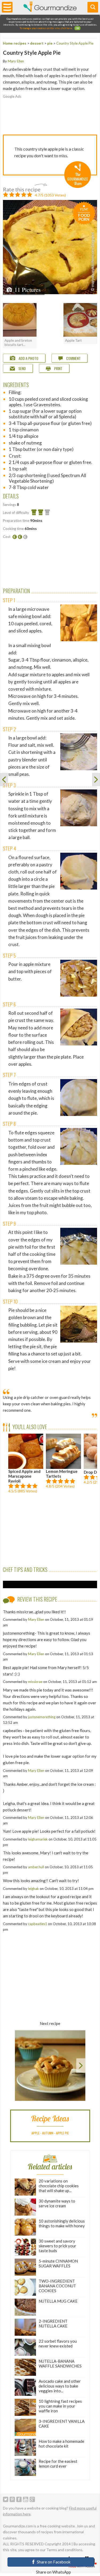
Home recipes (15, 43)
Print (58, 368)
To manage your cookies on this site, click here (46, 28)
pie (50, 43)
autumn (48, 2133)
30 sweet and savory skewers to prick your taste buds (57, 2246)
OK (77, 28)
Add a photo (28, 358)
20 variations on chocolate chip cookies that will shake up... (59, 2186)
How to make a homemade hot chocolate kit (61, 2444)
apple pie (62, 2133)
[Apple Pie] (4, 780)
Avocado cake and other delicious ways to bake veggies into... (60, 2386)
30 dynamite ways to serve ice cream (57, 2203)
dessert (37, 43)
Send (22, 368)
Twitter (6, 2499)
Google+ (32, 2499)
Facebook (19, 2499)
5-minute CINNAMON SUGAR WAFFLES (58, 2263)
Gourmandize (50, 7)
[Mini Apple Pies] (96, 780)
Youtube (26, 2499)
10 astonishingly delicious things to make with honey (62, 2223)
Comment (73, 358)
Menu (7, 7)
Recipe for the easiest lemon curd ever (58, 2464)
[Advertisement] (50, 114)
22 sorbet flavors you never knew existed (58, 2343)
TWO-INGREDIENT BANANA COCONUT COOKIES (57, 2286)
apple (35, 2133)
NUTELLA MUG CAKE (58, 2301)
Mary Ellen (16, 61)
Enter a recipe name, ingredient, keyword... (93, 7)
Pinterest (12, 2499)
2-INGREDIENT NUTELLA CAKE (53, 2323)
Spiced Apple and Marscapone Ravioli (24, 1476)
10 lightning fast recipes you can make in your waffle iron (60, 2406)
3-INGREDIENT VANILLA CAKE (62, 2424)
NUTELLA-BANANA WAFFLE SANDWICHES (60, 2363)
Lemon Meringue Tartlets (62, 1474)
